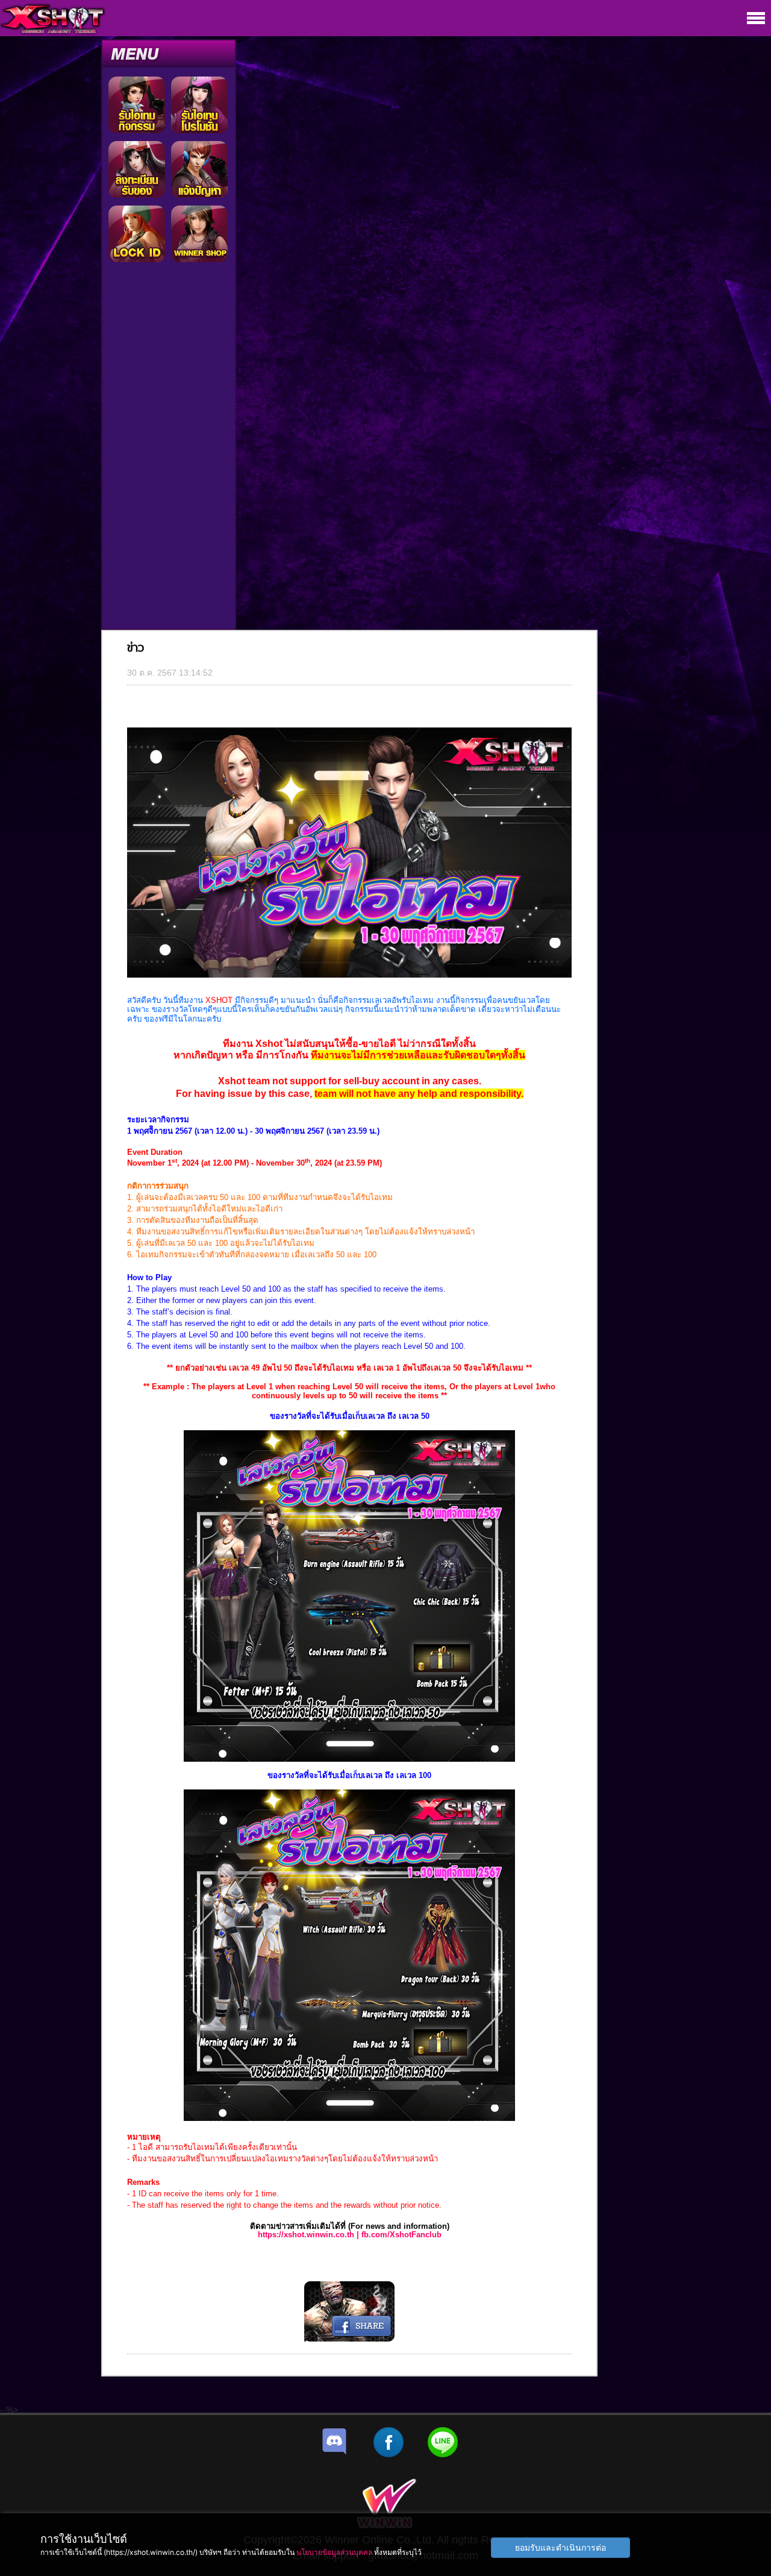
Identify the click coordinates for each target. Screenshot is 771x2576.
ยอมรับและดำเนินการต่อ (560, 2547)
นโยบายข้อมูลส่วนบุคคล (334, 2552)
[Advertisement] (169, 448)
